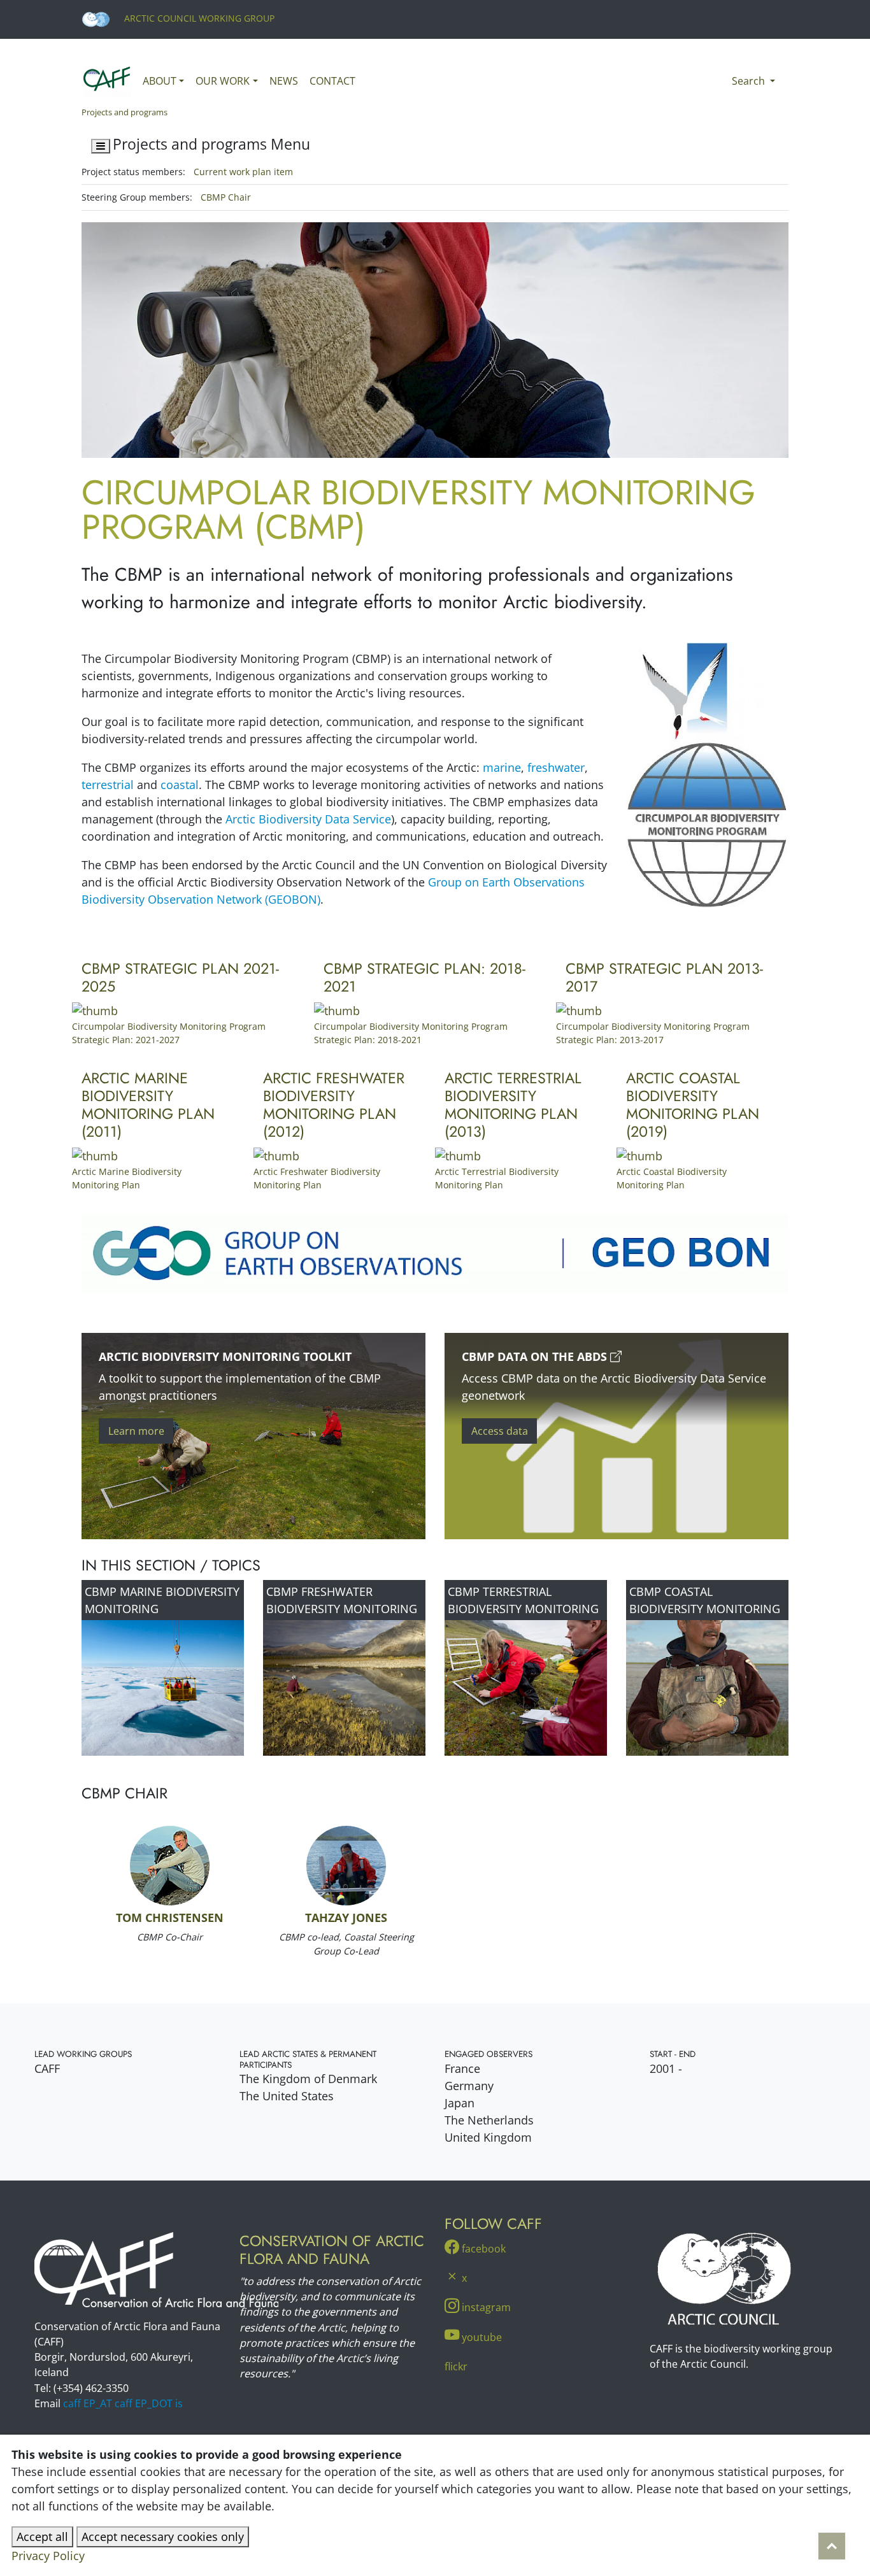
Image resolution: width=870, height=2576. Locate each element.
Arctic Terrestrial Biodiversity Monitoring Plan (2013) (513, 1105)
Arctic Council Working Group (198, 18)
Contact (332, 81)
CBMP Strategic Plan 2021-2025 (180, 978)
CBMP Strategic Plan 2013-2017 (664, 978)
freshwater (556, 767)
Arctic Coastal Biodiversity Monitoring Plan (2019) (693, 1105)
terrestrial (108, 785)
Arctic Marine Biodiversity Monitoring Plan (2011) (148, 1105)
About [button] (160, 81)
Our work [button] (223, 81)
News (284, 81)
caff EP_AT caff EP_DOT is (123, 2403)
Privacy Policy (48, 2556)
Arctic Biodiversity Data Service (308, 819)
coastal (180, 785)
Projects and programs (125, 112)
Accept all (42, 2537)
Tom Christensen (170, 1918)
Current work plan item (243, 172)
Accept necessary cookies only (163, 2537)
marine (502, 767)
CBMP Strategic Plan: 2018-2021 (424, 978)
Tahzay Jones (346, 1918)
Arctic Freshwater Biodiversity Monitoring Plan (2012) (334, 1105)
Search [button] (750, 81)
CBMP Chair (226, 197)
